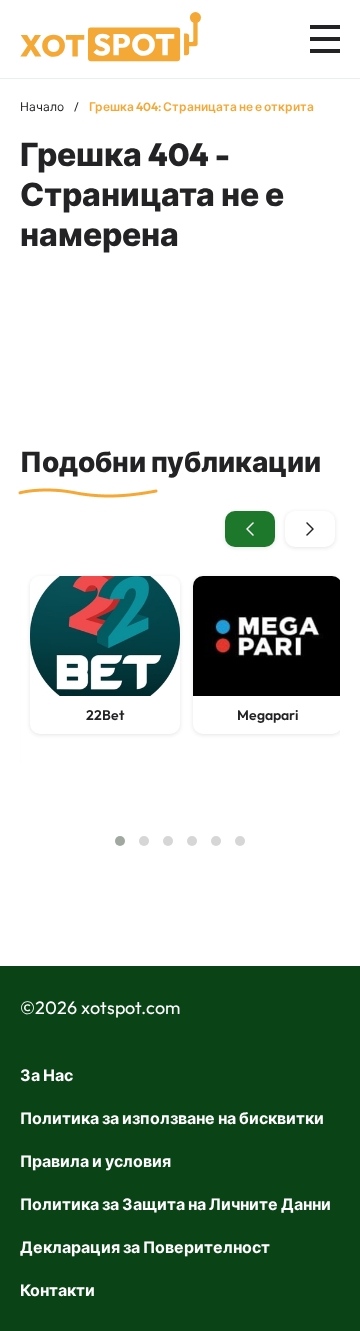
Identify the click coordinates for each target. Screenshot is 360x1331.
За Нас (46, 1075)
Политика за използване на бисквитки (172, 1118)
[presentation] (250, 529)
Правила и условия (95, 1161)
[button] (120, 841)
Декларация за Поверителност (145, 1247)
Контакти (57, 1290)
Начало (42, 106)
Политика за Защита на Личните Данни (175, 1204)
